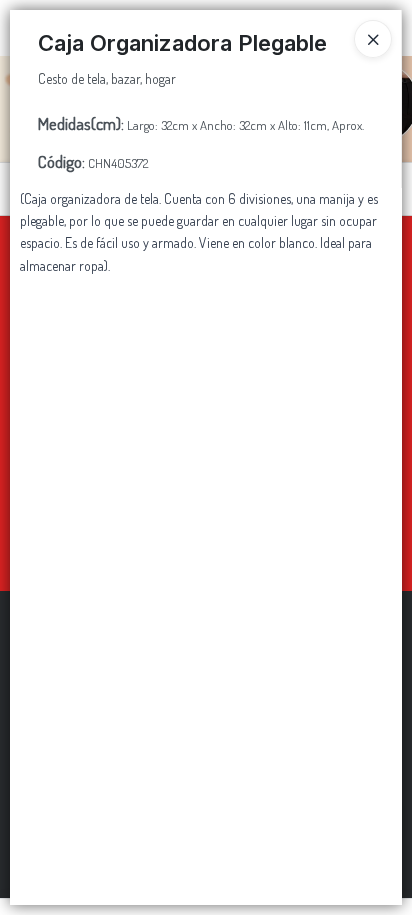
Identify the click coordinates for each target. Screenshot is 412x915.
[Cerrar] (373, 39)
